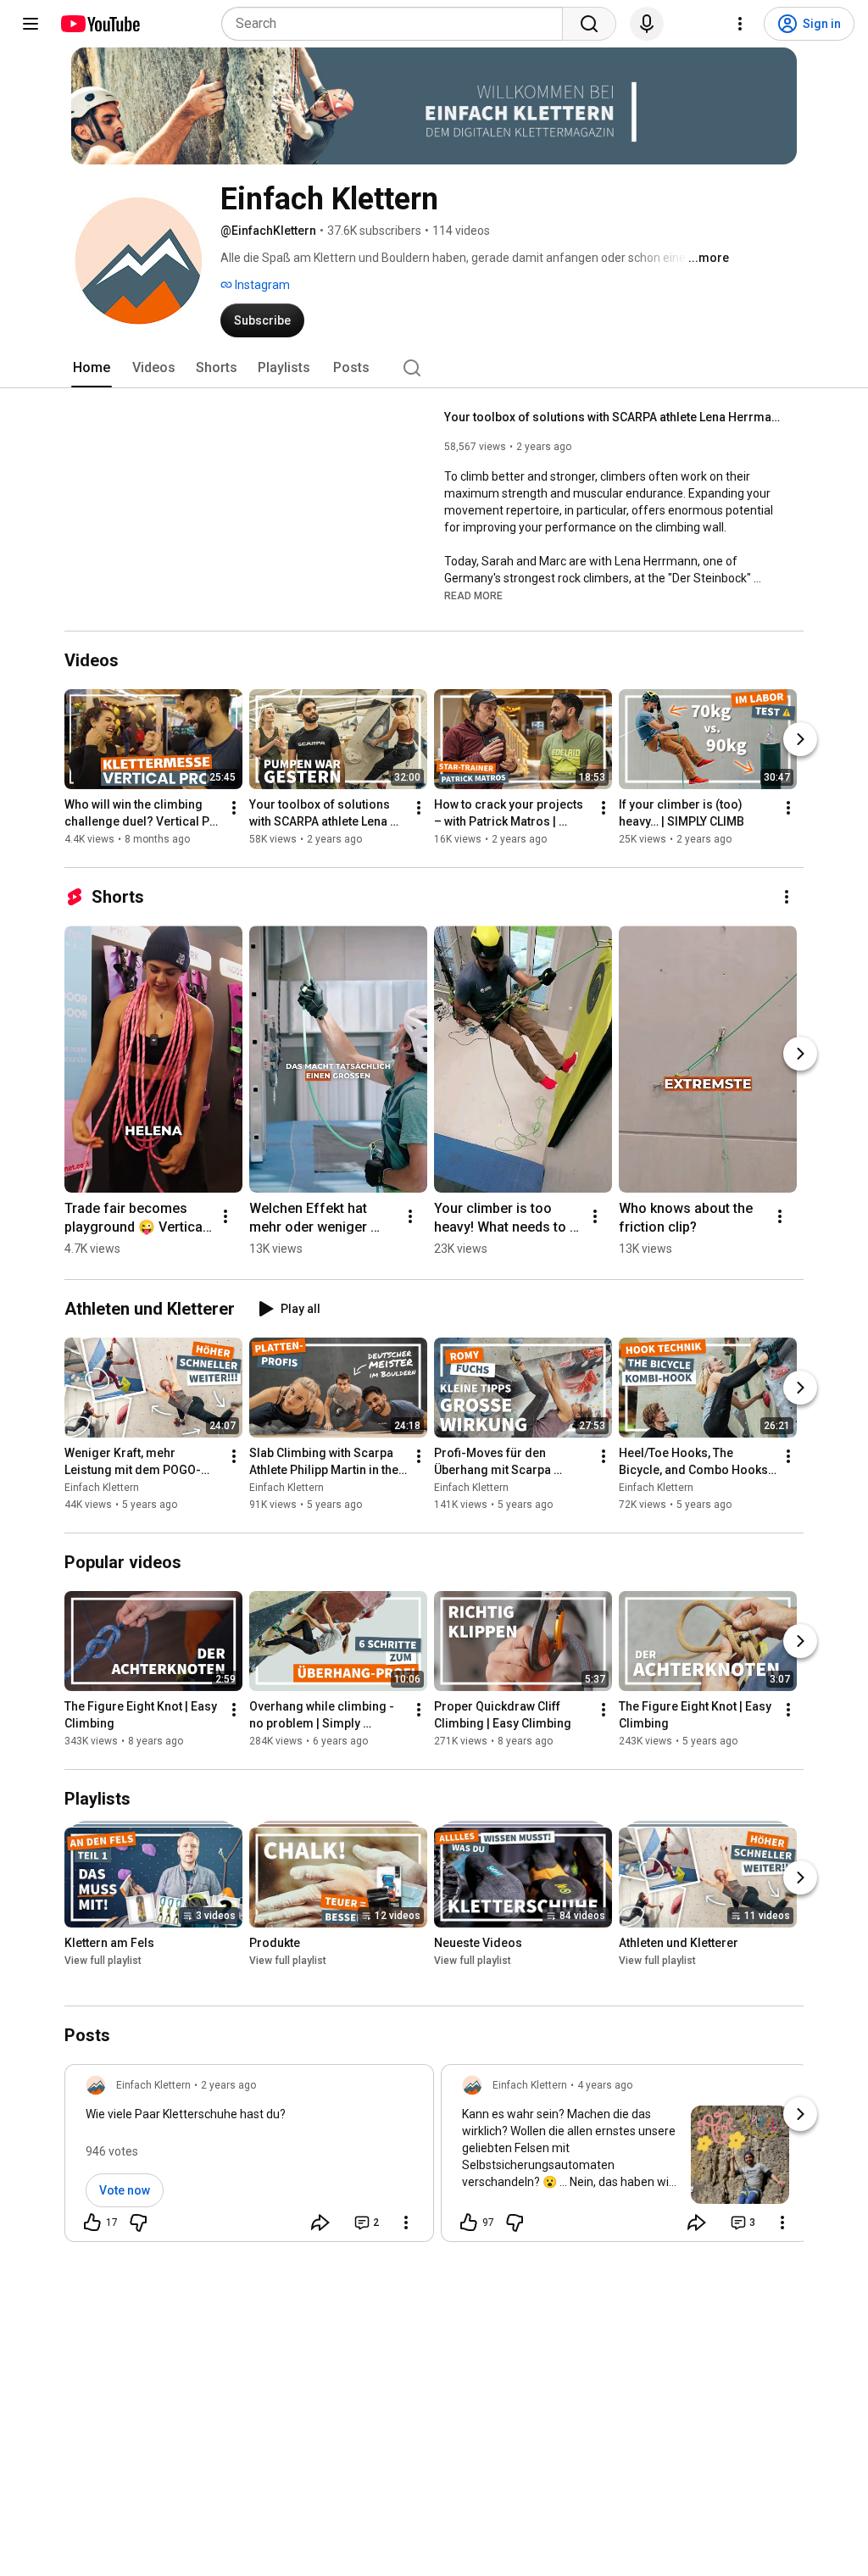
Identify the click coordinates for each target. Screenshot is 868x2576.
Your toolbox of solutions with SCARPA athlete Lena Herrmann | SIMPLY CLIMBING (614, 417)
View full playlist (103, 1961)
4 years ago (605, 2085)
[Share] (320, 2223)
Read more (473, 596)
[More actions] (234, 808)
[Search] (589, 24)
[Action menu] (406, 2223)
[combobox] (397, 24)
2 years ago (228, 2085)
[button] (473, 595)
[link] (249, 2158)
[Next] (800, 739)
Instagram (261, 285)
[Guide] (31, 24)
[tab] (92, 368)
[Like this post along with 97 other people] (469, 2223)
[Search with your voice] (647, 24)
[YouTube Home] (100, 24)
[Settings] (740, 24)
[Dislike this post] (138, 2223)
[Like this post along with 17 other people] (92, 2223)
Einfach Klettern (102, 1488)
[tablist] (434, 368)
